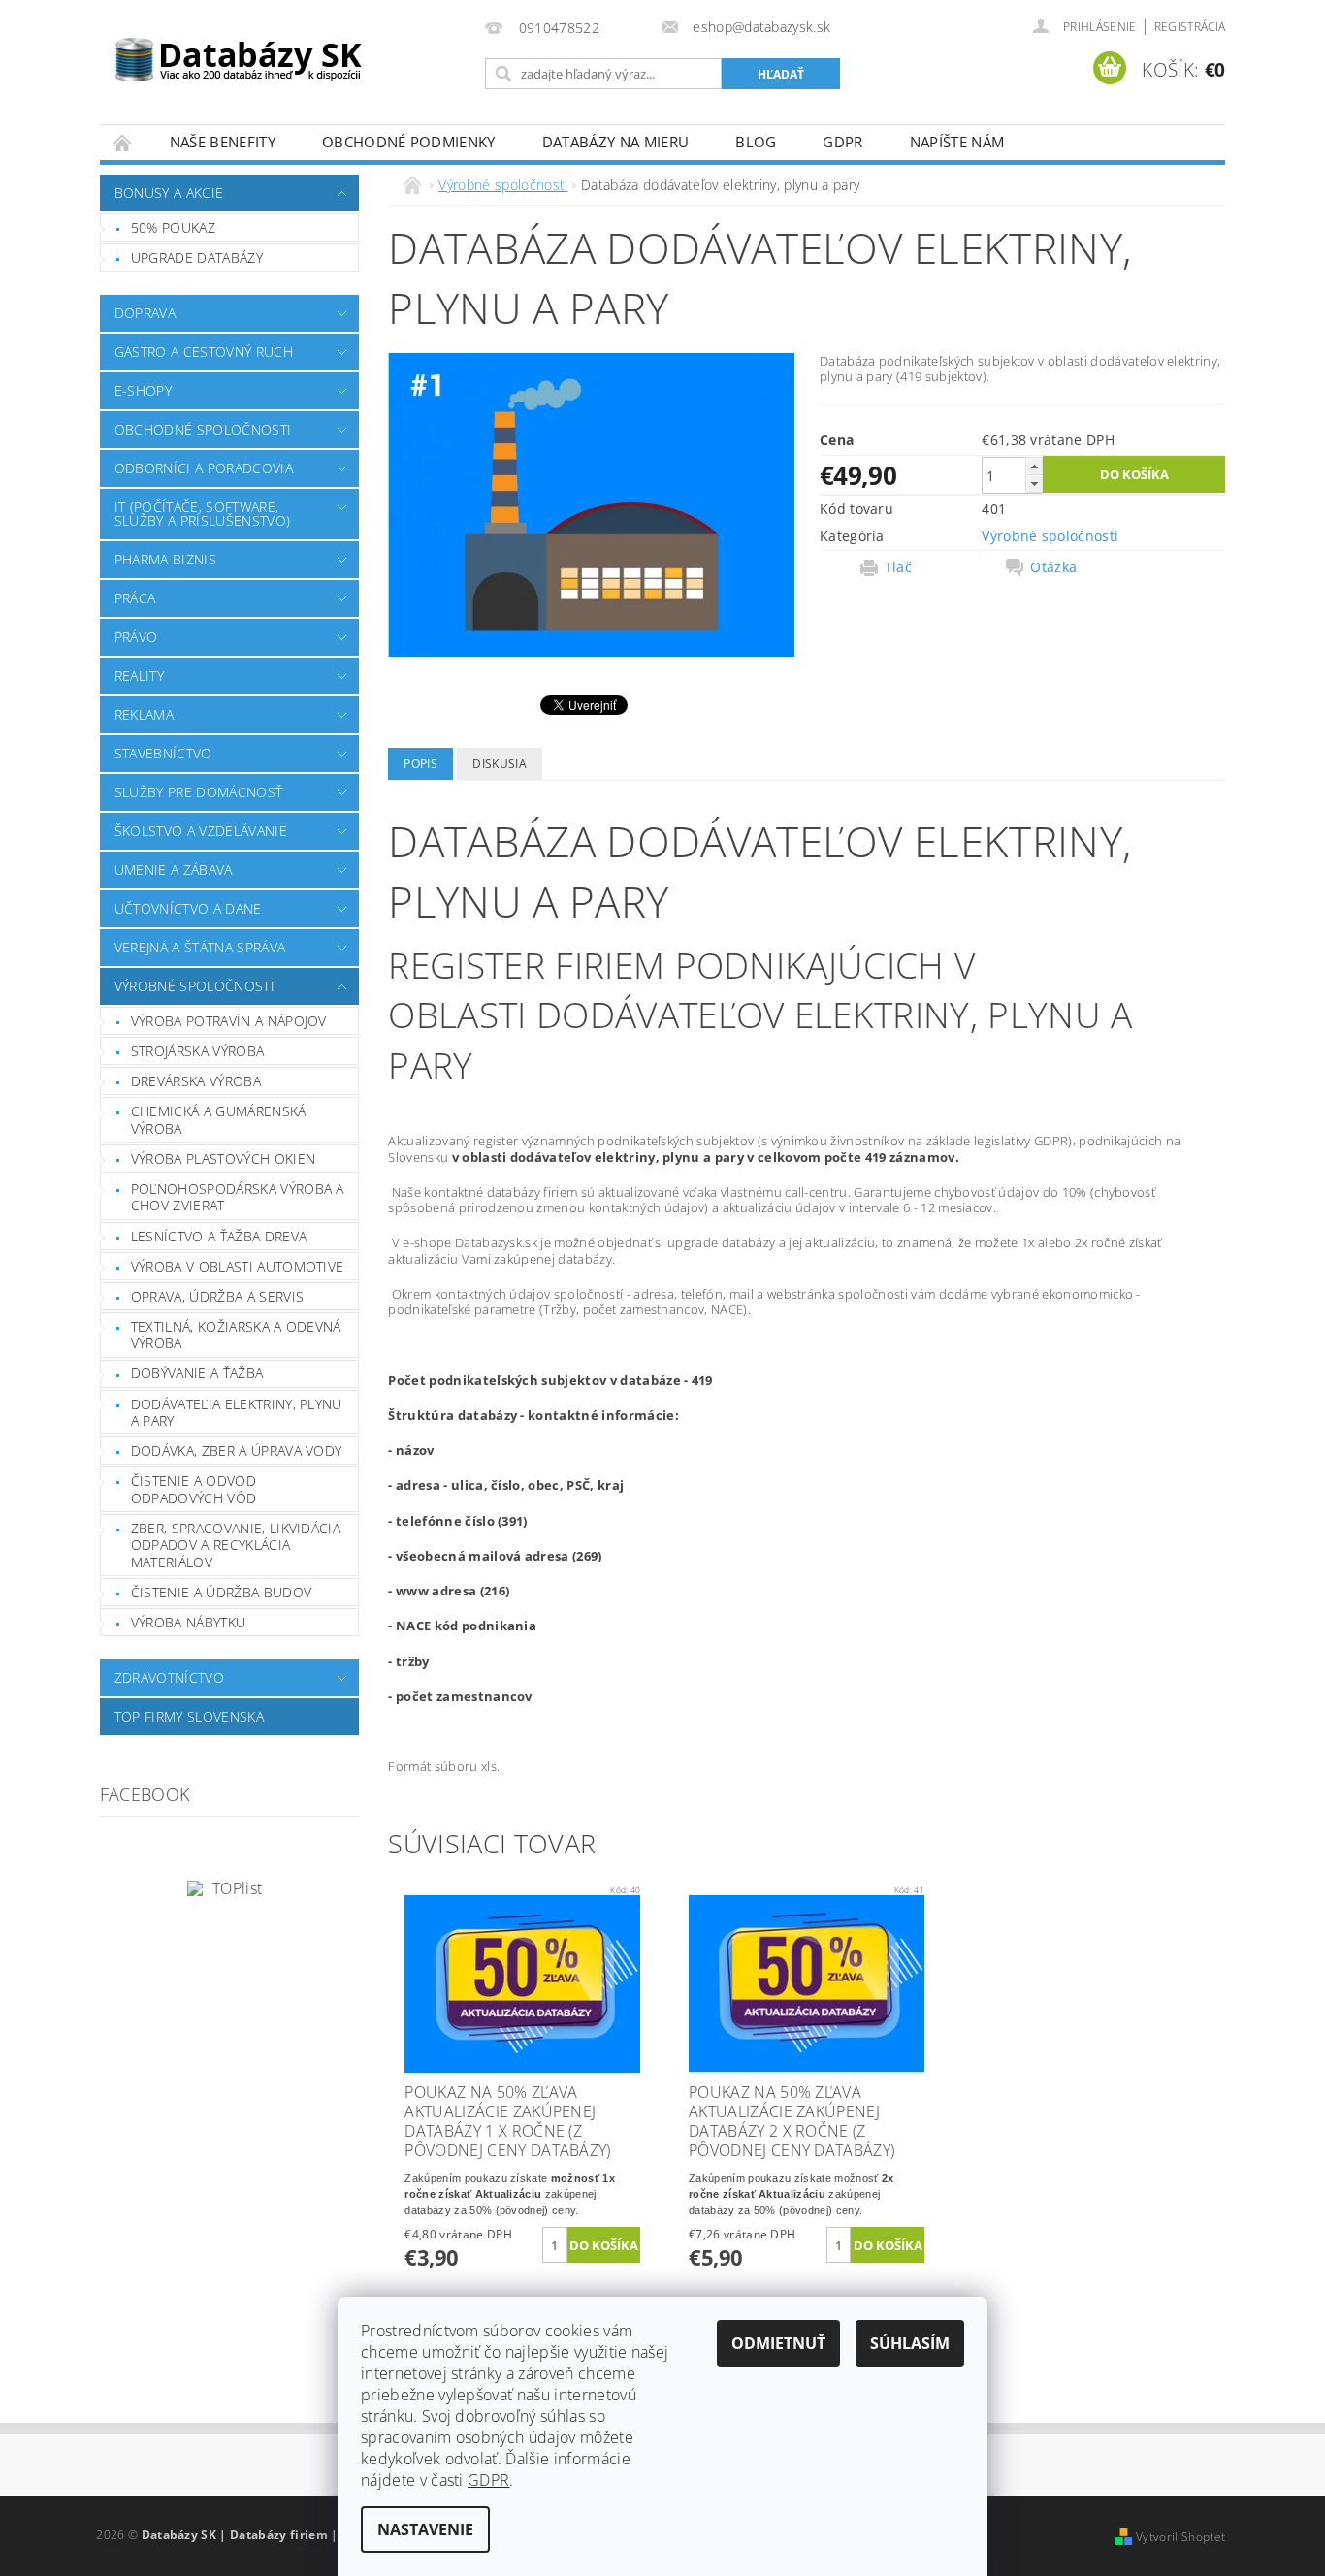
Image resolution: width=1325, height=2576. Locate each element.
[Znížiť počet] (1034, 483)
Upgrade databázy (197, 258)
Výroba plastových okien (223, 1159)
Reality (139, 676)
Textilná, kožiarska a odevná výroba (236, 1335)
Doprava (145, 313)
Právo (136, 637)
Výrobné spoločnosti (194, 986)
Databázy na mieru (615, 142)
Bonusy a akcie (169, 193)
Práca (135, 598)
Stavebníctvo (163, 753)
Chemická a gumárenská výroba (219, 1120)
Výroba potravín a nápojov (229, 1021)
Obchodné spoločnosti (203, 429)
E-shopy (143, 390)
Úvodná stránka (123, 142)
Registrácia (1190, 27)
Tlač (898, 567)
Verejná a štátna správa (200, 947)
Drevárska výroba (196, 1081)
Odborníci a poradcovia (204, 468)
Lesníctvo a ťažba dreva (219, 1236)
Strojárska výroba (197, 1051)
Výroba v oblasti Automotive (238, 1266)
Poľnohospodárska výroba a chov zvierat (238, 1197)
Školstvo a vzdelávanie (201, 831)
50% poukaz (173, 227)
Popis (420, 764)
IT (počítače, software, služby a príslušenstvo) (202, 514)
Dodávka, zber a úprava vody (237, 1450)
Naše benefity (223, 142)
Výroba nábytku (188, 1622)
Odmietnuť (778, 2343)
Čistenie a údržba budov (221, 1592)
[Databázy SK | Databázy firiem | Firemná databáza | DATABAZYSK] (239, 48)
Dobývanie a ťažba (197, 1373)
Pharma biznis (165, 559)
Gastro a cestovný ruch (204, 352)
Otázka (1053, 567)
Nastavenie (425, 2529)
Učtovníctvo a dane (188, 908)
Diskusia (500, 764)
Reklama (144, 714)
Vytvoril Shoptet (1180, 2537)
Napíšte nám (957, 142)
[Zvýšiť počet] (1034, 466)
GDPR (842, 142)
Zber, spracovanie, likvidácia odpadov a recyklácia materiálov (236, 1545)
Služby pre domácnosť (198, 792)
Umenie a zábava (174, 869)
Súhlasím (910, 2343)
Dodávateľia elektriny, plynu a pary (237, 1413)
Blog (756, 142)
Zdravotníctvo (169, 1677)
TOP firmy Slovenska (189, 1716)
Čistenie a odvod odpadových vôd (194, 1489)
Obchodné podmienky (409, 142)
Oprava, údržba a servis (217, 1296)
